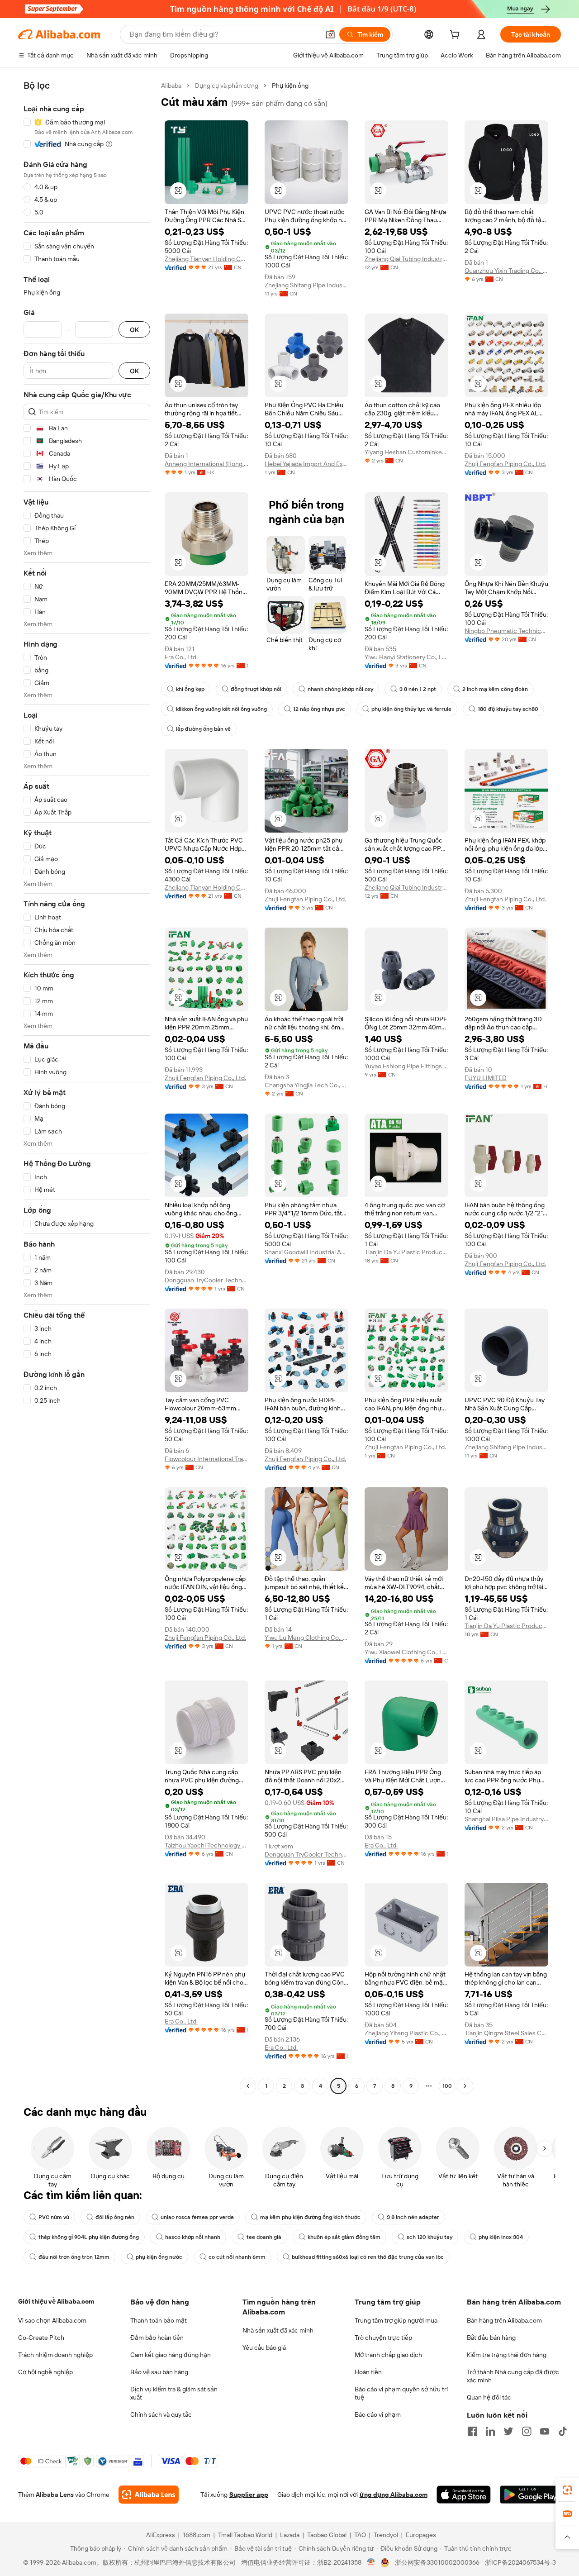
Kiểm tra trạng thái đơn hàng (507, 2355)
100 (447, 2086)
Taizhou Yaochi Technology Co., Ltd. (206, 1845)
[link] (567, 2490)
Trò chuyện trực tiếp (383, 2338)
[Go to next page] (465, 2086)
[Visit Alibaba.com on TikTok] (563, 2431)
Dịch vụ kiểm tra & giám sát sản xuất (174, 2393)
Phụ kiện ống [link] (290, 86)
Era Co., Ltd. (181, 657)
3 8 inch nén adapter (413, 2217)
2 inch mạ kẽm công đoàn (495, 689)
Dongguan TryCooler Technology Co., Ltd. (206, 1280)
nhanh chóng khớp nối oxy (340, 689)
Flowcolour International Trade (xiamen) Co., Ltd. (206, 1459)
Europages (421, 2535)
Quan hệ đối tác (489, 2397)
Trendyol (386, 2535)
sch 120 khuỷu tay (430, 2237)
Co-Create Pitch (41, 2338)
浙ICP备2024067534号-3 (520, 2562)
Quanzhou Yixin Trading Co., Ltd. (506, 271)
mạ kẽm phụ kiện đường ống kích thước (310, 2217)
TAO (360, 2535)
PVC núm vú (54, 2217)
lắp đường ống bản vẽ (203, 729)
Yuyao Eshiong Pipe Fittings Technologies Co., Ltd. (406, 1066)
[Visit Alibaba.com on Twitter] (508, 2431)
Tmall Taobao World (245, 2535)
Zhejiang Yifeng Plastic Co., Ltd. (406, 2033)
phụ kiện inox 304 (501, 2237)
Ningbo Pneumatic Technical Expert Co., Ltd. (506, 631)
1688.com (197, 2535)
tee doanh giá (264, 2237)
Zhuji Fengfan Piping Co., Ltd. (505, 464)
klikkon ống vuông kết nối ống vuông (221, 709)
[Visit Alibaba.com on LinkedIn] (490, 2431)
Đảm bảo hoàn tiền (157, 2338)
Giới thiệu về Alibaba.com (56, 2301)
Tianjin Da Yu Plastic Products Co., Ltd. (406, 1252)
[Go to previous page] (248, 2086)
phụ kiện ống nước (159, 2257)
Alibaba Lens (55, 2495)
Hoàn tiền (368, 2372)
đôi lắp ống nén (115, 2217)
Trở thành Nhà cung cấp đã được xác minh (513, 2376)
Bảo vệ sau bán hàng (159, 2372)
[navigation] (87, 1087)
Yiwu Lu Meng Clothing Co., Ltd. (306, 1638)
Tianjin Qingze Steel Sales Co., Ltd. (506, 2033)
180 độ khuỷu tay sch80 (508, 709)
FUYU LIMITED (486, 1078)
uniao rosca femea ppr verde (197, 2217)
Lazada (290, 2535)
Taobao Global (327, 2535)
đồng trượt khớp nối (256, 689)
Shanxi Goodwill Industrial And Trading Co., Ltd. (306, 1252)
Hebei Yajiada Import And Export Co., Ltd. (306, 464)
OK (134, 330)
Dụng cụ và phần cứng (227, 86)
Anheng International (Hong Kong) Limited (206, 464)
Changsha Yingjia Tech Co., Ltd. (306, 1085)
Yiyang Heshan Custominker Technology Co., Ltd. (406, 452)
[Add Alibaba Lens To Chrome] (149, 2495)
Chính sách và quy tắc (161, 2414)
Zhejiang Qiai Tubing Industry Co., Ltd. (406, 259)
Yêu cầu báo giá (264, 2347)
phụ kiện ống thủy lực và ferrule (411, 709)
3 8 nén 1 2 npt (418, 689)
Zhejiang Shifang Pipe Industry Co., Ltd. (306, 285)
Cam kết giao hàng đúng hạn (171, 2355)
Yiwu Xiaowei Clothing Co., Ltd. (406, 1652)
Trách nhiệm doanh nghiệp (55, 2355)
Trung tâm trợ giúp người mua (396, 2320)
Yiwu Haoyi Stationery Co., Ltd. (406, 657)
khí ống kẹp (190, 689)
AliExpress (161, 2535)
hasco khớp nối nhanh (193, 2237)
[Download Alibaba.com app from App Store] (464, 2495)
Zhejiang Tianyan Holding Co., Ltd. (206, 259)
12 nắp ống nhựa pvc (319, 709)
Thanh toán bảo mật (159, 2320)
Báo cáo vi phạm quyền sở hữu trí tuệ (401, 2393)
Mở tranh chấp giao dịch (388, 2355)
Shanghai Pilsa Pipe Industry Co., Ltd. (506, 1819)
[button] (330, 34)
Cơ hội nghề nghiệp (45, 2372)
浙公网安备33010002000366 (437, 2562)
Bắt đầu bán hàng (491, 2338)
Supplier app (249, 2495)
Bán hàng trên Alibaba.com (504, 2320)
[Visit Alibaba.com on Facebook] (472, 2431)
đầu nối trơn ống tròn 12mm (74, 2257)
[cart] (456, 36)
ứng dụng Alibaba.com (394, 2495)
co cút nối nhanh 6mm (237, 2257)
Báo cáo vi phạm (378, 2414)
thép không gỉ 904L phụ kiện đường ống (89, 2237)
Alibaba (171, 86)
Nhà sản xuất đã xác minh (278, 2330)
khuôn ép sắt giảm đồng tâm (344, 2237)
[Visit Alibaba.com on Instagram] (527, 2431)
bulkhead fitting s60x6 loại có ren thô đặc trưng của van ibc (368, 2257)
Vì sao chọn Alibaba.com (52, 2320)
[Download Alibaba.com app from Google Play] (530, 2495)
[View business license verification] (371, 2562)
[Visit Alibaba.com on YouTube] (545, 2431)
